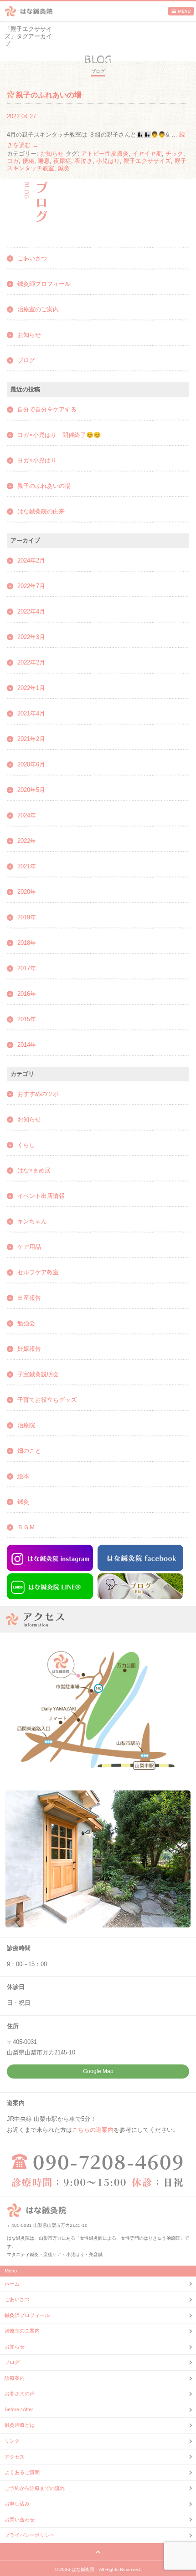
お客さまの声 (20, 2393)
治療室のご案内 (38, 309)
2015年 (27, 1019)
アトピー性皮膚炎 (105, 154)
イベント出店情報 (41, 1196)
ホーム (12, 2284)
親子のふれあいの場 (49, 95)
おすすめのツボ (38, 1094)
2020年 (27, 892)
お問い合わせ (20, 2520)
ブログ (26, 360)
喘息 (44, 161)
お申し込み (17, 2504)
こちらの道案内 (93, 2130)
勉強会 (26, 1323)
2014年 (27, 1045)
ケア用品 (29, 1247)
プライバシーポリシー (30, 2535)
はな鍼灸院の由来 (41, 511)
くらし (26, 1145)
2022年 (27, 841)
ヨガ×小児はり (37, 460)
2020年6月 (31, 764)
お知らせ (52, 154)
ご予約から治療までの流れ (35, 2488)
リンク (12, 2441)
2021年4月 (31, 713)
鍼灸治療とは (20, 2425)
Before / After (19, 2409)
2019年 (27, 917)
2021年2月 (31, 739)
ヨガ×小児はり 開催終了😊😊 (59, 435)
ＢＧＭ (26, 1527)
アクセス (15, 2457)
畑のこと (29, 1451)
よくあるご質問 (22, 2472)
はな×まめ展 (34, 1170)
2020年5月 (31, 790)
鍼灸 (64, 168)
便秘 (28, 161)
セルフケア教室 (38, 1272)
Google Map (98, 2071)
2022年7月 (31, 586)
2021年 (27, 866)
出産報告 (29, 1298)
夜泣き (84, 161)
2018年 (27, 943)
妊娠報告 (29, 1349)
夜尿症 (62, 161)
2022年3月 (31, 637)
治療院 (26, 1425)
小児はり (108, 161)
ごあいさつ (32, 258)
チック (174, 154)
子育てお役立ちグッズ (47, 1400)
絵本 (23, 1476)
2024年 (27, 815)
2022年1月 (31, 688)
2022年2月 (31, 662)
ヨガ (13, 161)
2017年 (27, 968)
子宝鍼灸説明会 (38, 1374)
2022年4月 (31, 611)
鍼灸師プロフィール (44, 284)
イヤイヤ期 (147, 154)
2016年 (27, 994)
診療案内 (15, 2378)
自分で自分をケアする (47, 409)
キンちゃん (32, 1221)
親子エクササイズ (147, 161)
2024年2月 (31, 560)
